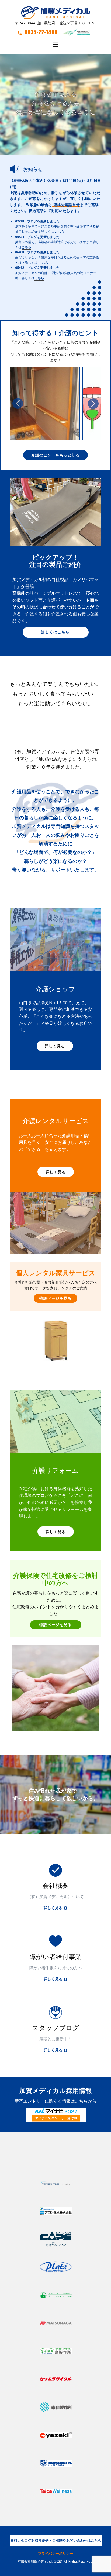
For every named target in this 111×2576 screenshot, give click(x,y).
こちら (60, 231)
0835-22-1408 (41, 32)
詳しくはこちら (55, 632)
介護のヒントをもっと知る (55, 455)
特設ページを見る (55, 1298)
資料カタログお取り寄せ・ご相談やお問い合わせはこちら (56, 2540)
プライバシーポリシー (55, 2553)
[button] (18, 403)
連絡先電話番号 (67, 205)
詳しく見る (55, 1046)
